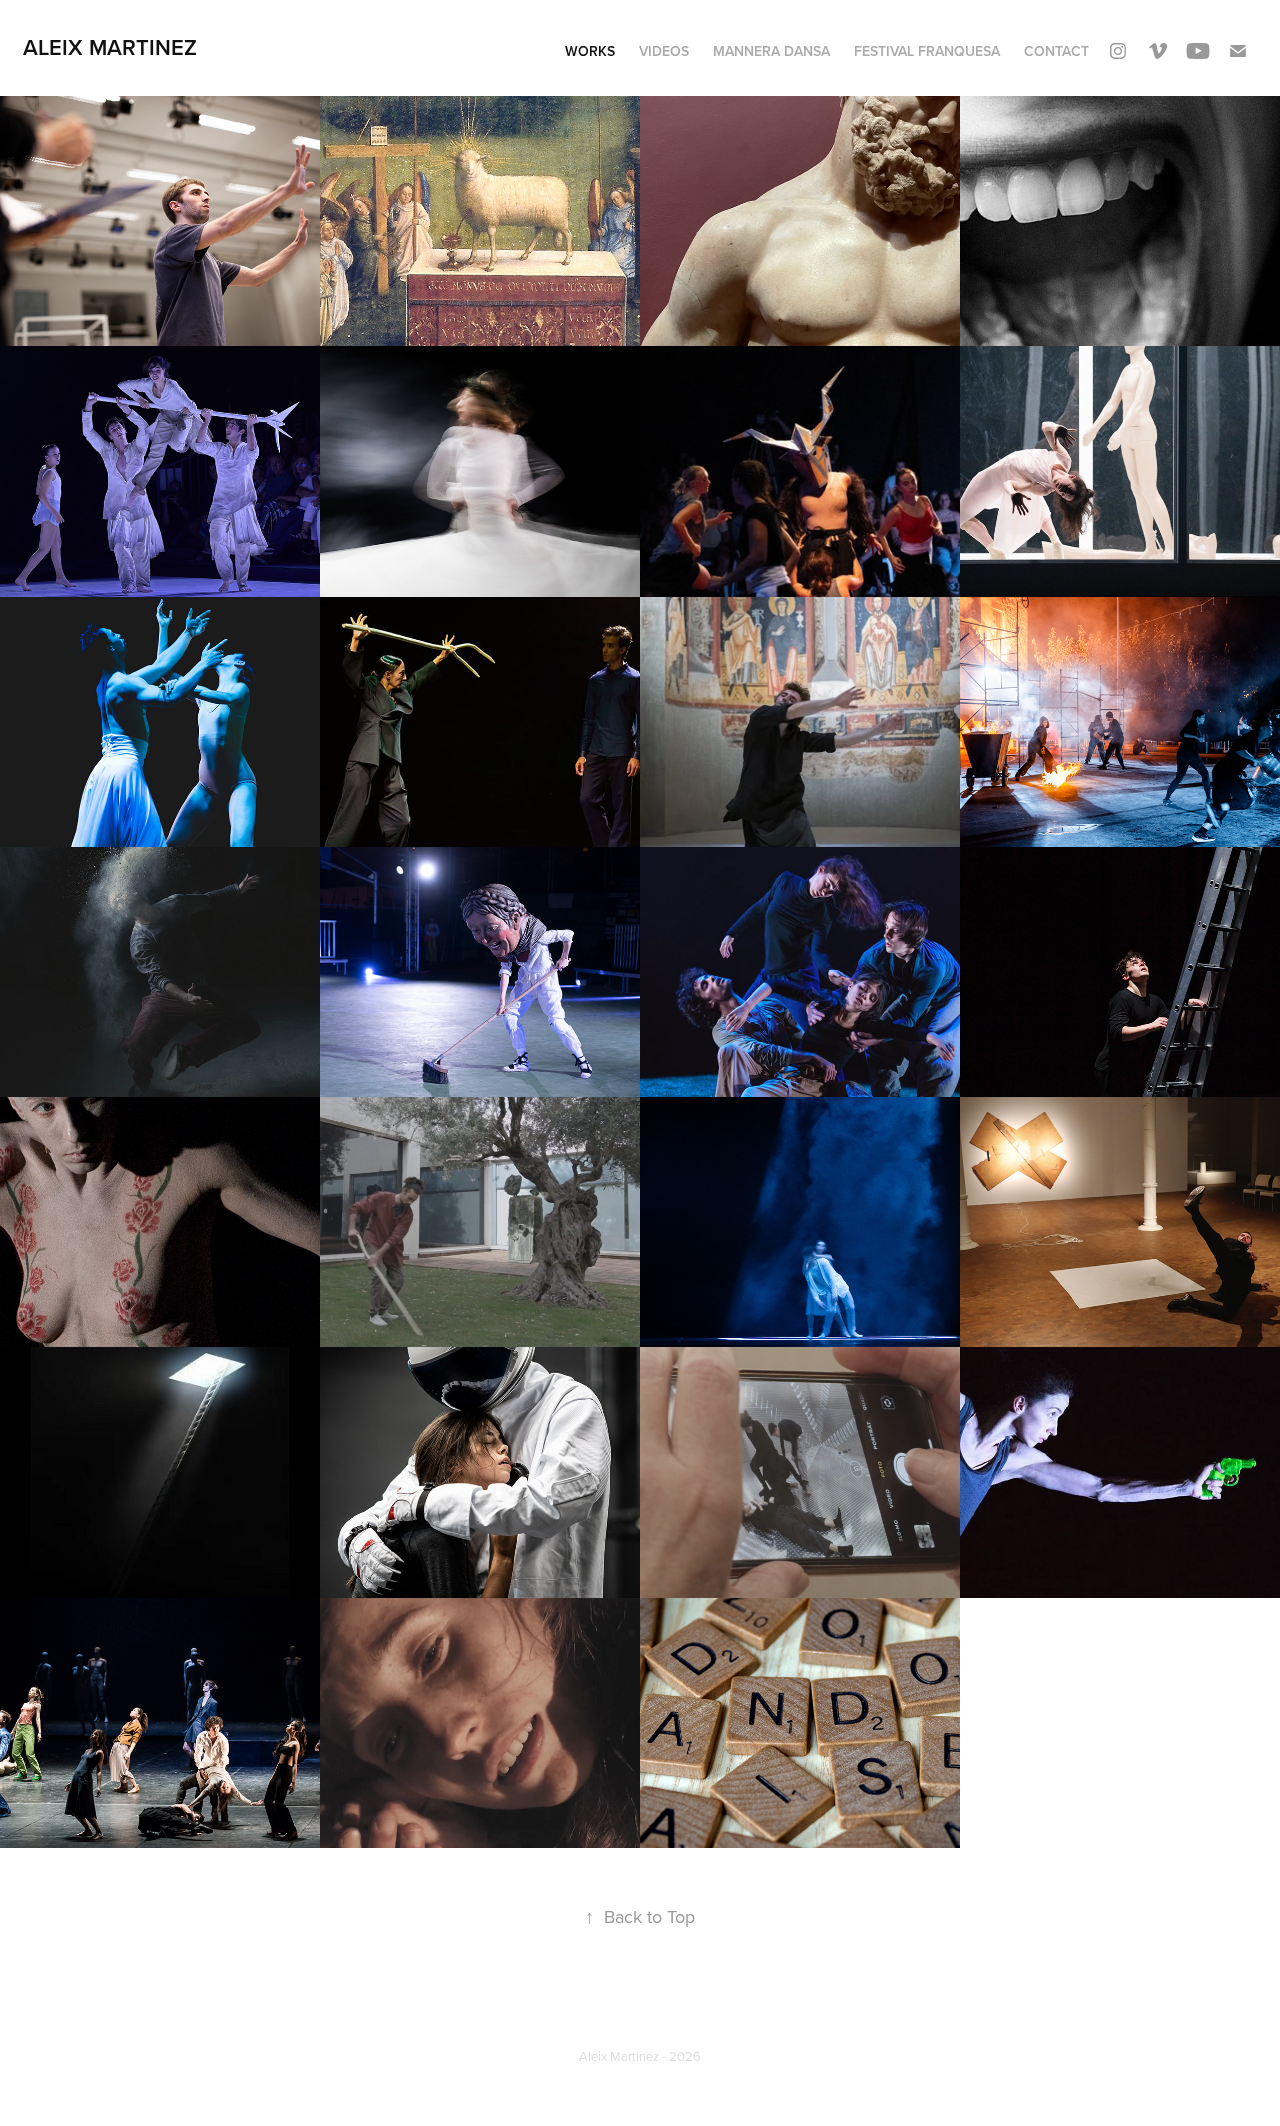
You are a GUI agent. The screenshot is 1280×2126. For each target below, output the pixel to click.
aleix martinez (110, 47)
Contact (1056, 51)
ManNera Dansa (771, 51)
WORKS (590, 51)
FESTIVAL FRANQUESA (927, 51)
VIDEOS (664, 51)
